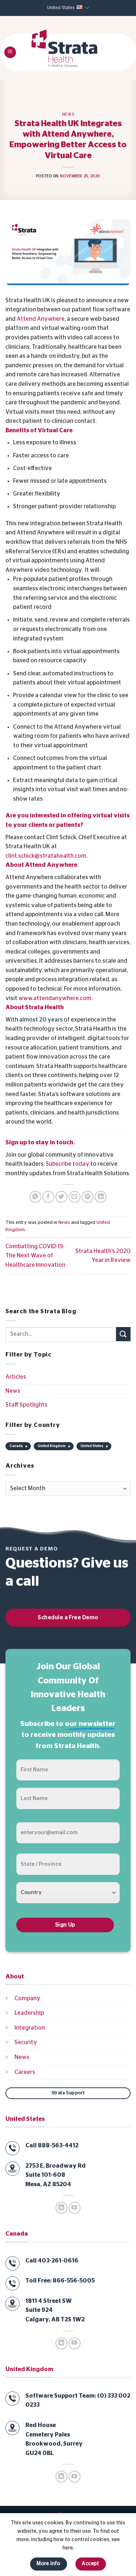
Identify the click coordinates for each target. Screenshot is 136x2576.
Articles (16, 1377)
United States (61, 8)
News (68, 114)
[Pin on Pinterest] (88, 1197)
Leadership (29, 2013)
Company (27, 1998)
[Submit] (123, 1334)
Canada (16, 1446)
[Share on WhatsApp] (35, 1197)
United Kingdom (52, 1446)
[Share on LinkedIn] (101, 1197)
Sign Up (65, 1925)
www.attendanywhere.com (55, 998)
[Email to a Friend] (75, 1197)
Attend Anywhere (41, 319)
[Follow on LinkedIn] (61, 2208)
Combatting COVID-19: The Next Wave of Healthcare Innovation (35, 1256)
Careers (25, 2072)
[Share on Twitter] (61, 1197)
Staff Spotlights (26, 1405)
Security (26, 2042)
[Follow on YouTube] (75, 2208)
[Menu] (10, 52)
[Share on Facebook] (48, 1197)
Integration (30, 2028)
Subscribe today (67, 1164)
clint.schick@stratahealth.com (46, 856)
